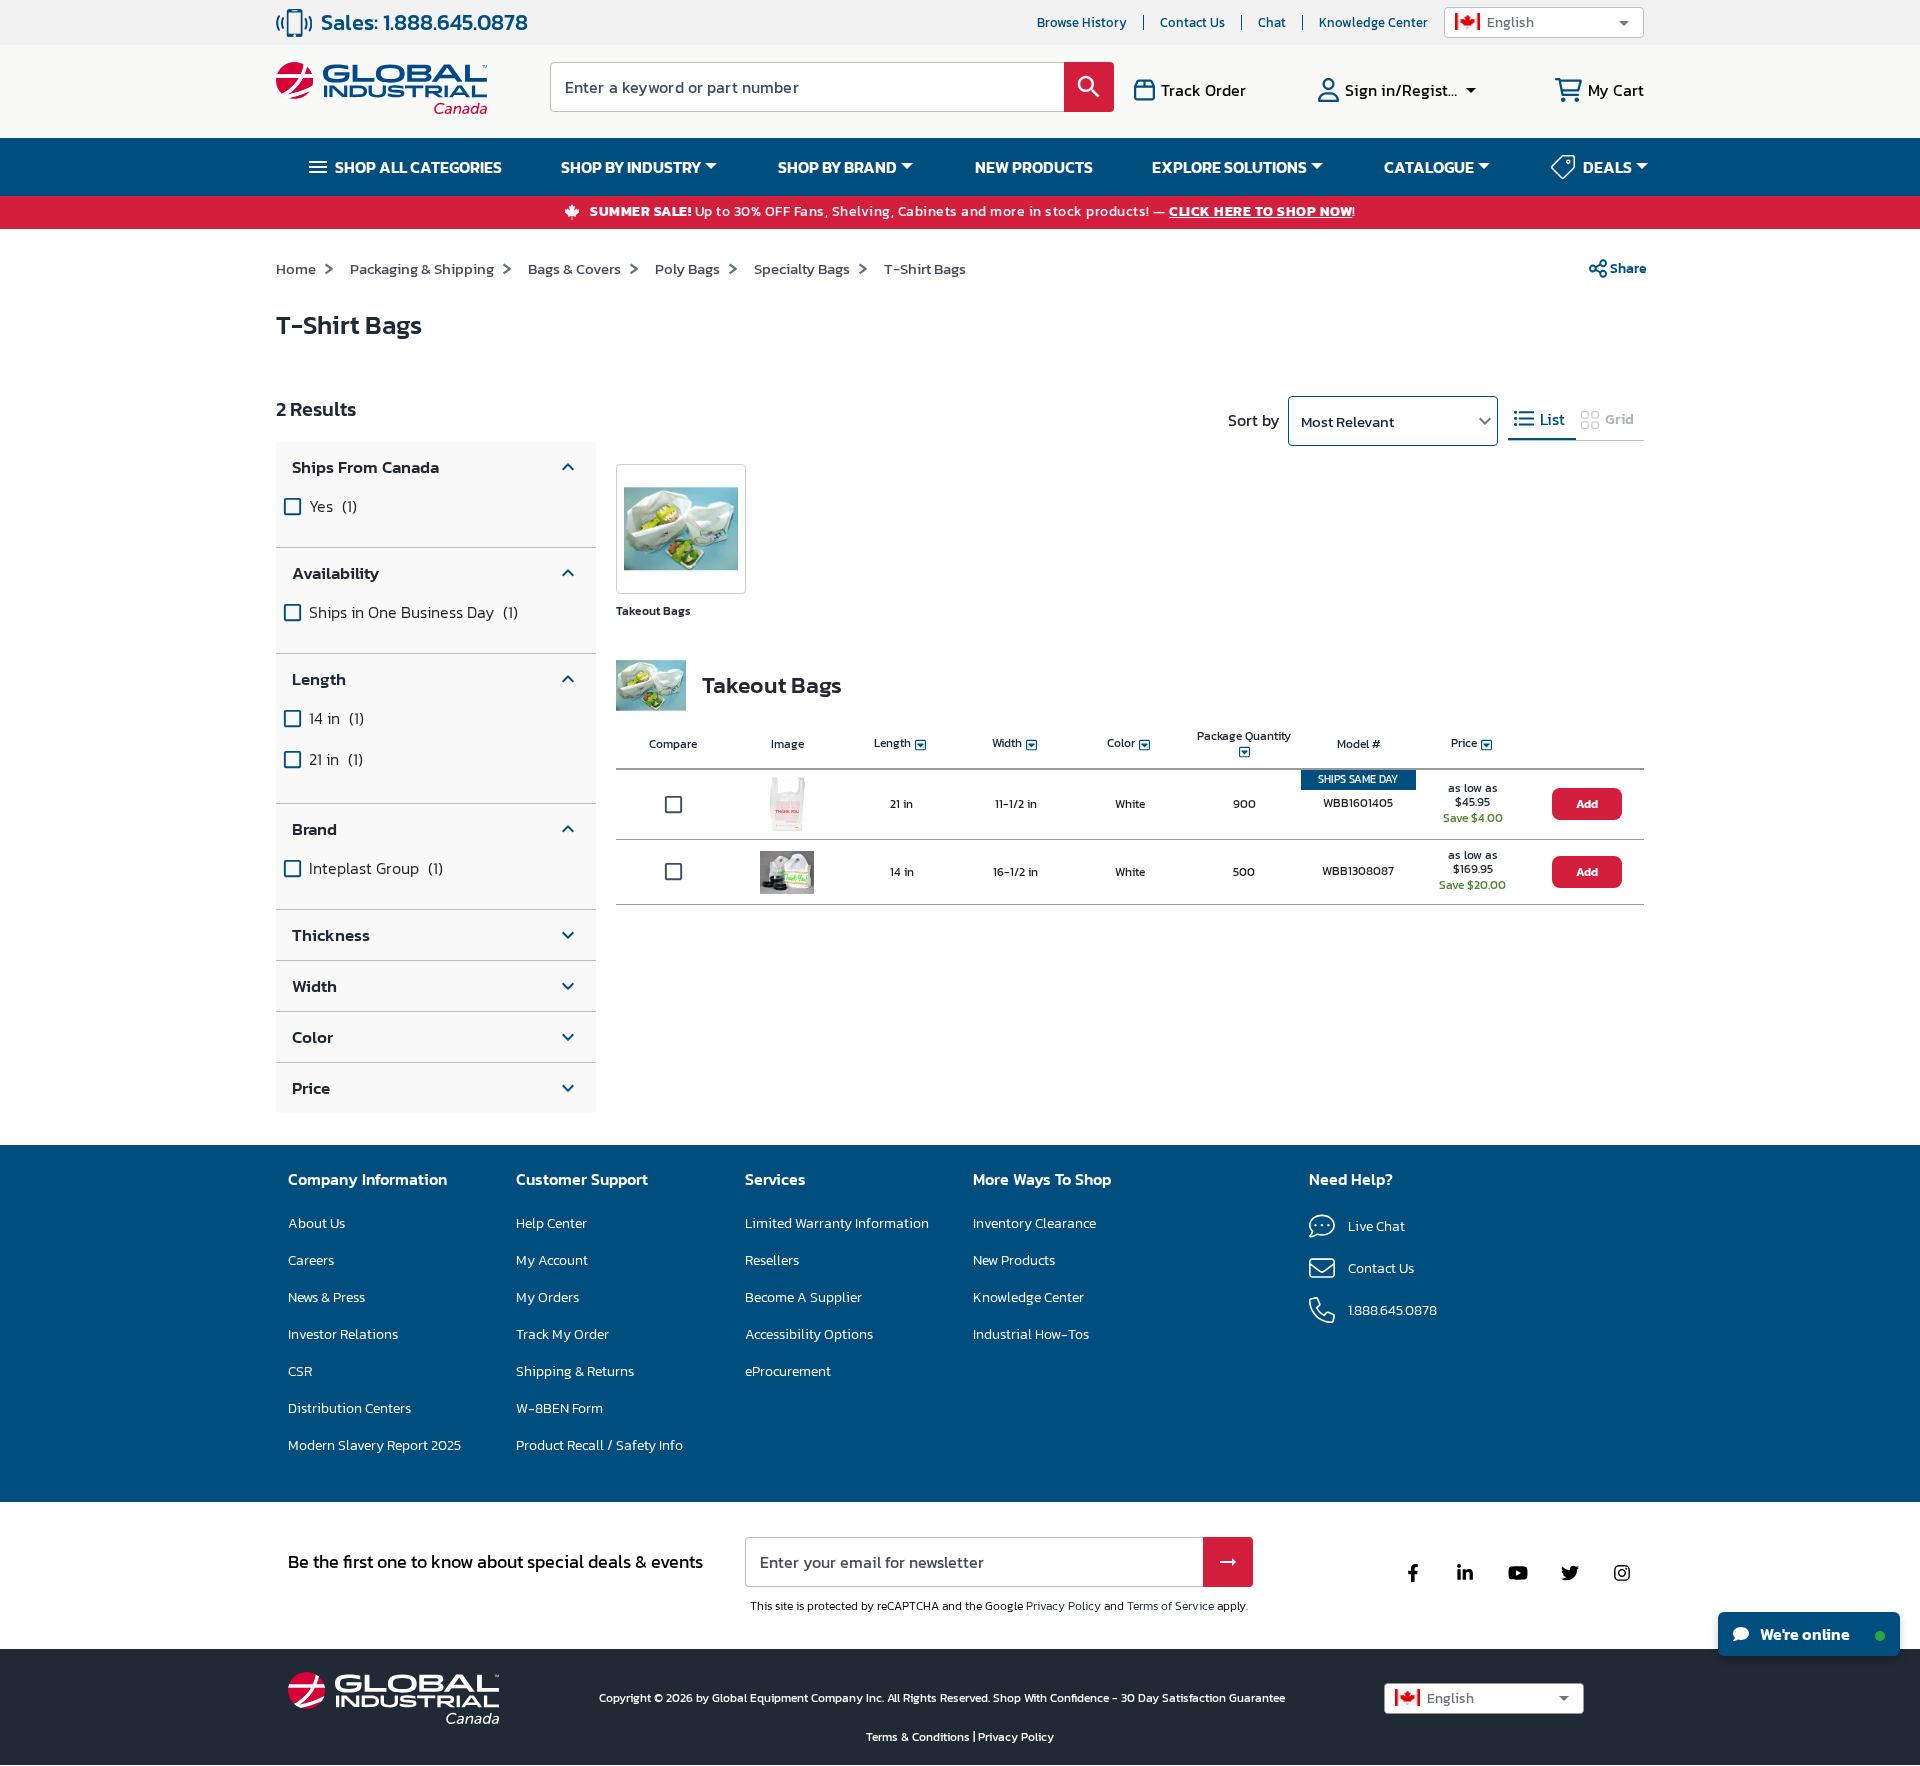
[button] (1544, 22)
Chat (1272, 22)
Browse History (1082, 22)
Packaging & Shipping (422, 268)
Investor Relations (343, 1334)
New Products (1014, 1260)
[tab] (1542, 419)
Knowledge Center (1373, 22)
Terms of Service (1170, 1606)
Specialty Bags (802, 268)
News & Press (326, 1297)
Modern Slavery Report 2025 (374, 1445)
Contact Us (1192, 22)
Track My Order (562, 1334)
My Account (552, 1260)
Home (296, 268)
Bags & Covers (574, 268)
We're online (1803, 1634)
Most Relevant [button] (1347, 421)
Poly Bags (687, 268)
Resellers (772, 1260)
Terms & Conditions (919, 1737)
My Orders (547, 1297)
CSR (300, 1371)
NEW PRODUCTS (1034, 167)
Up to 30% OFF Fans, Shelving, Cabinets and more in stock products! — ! (973, 212)
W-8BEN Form (559, 1408)
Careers (311, 1260)
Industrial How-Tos (1031, 1334)
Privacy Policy (1063, 1606)
